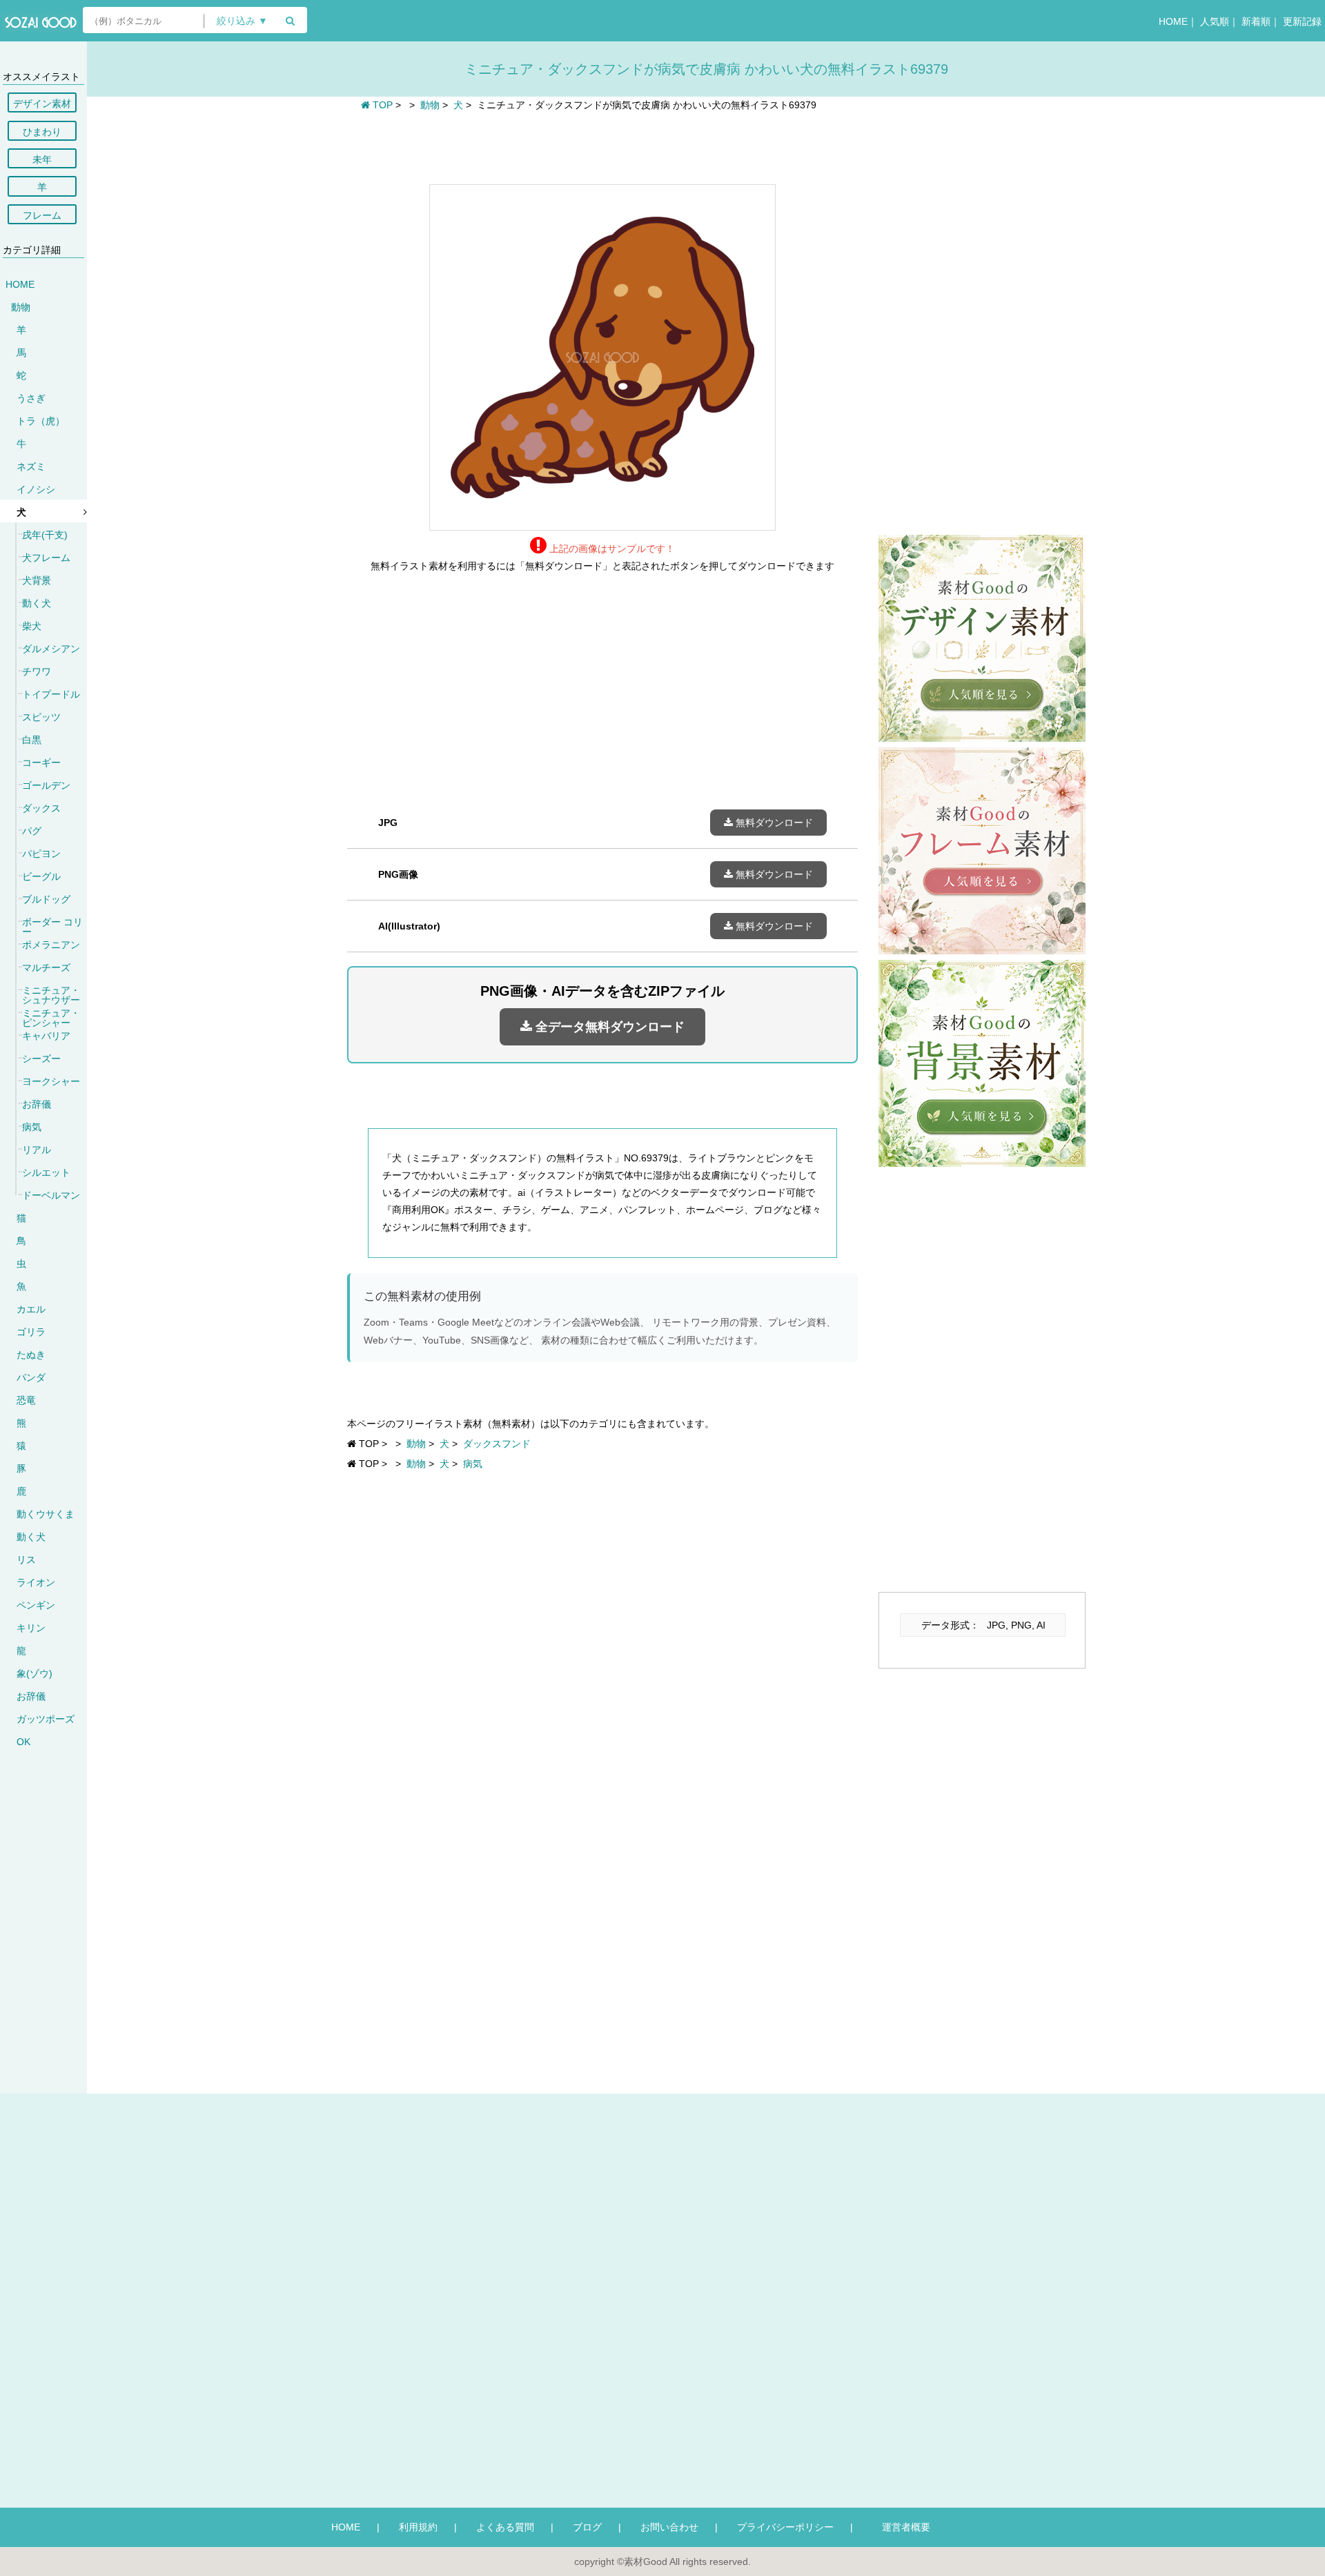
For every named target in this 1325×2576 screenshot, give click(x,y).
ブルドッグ (46, 899)
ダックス (41, 808)
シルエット (46, 1172)
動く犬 (37, 603)
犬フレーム (46, 558)
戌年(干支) (45, 535)
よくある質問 (505, 2527)
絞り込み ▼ (242, 21)
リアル (37, 1150)
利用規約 (418, 2527)
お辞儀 (37, 1104)
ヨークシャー (51, 1081)
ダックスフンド (497, 1444)
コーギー (41, 763)
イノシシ (36, 489)
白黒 (32, 740)
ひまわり (42, 132)
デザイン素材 (42, 104)
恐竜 (26, 1400)
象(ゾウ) (35, 1673)
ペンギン (36, 1605)
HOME (1173, 21)
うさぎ (31, 398)
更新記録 (1302, 21)
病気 (32, 1127)
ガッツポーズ (46, 1719)
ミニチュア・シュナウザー (51, 995)
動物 (21, 307)
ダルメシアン (51, 649)
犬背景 (37, 580)
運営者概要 (901, 2527)
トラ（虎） (41, 421)
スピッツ (41, 717)
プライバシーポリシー (785, 2527)
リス (26, 1560)
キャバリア (46, 1036)
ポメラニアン (51, 945)
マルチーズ (46, 967)
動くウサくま (46, 1514)
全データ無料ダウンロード (608, 1027)
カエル (31, 1309)
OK (23, 1742)
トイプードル (51, 694)
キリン (31, 1628)
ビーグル (41, 876)
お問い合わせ (669, 2527)
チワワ (37, 671)
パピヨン (41, 854)
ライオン (36, 1582)
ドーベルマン (51, 1195)
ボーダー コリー (52, 927)
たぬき (31, 1355)
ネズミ (31, 466)
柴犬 (32, 626)
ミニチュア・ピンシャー (51, 1018)
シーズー (41, 1059)
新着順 (1256, 21)
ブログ (587, 2527)
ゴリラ (31, 1332)
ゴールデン (46, 785)
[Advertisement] (602, 146)
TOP (381, 105)
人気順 (1215, 21)
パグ (32, 831)
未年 (42, 159)
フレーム (42, 215)
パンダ (31, 1377)
